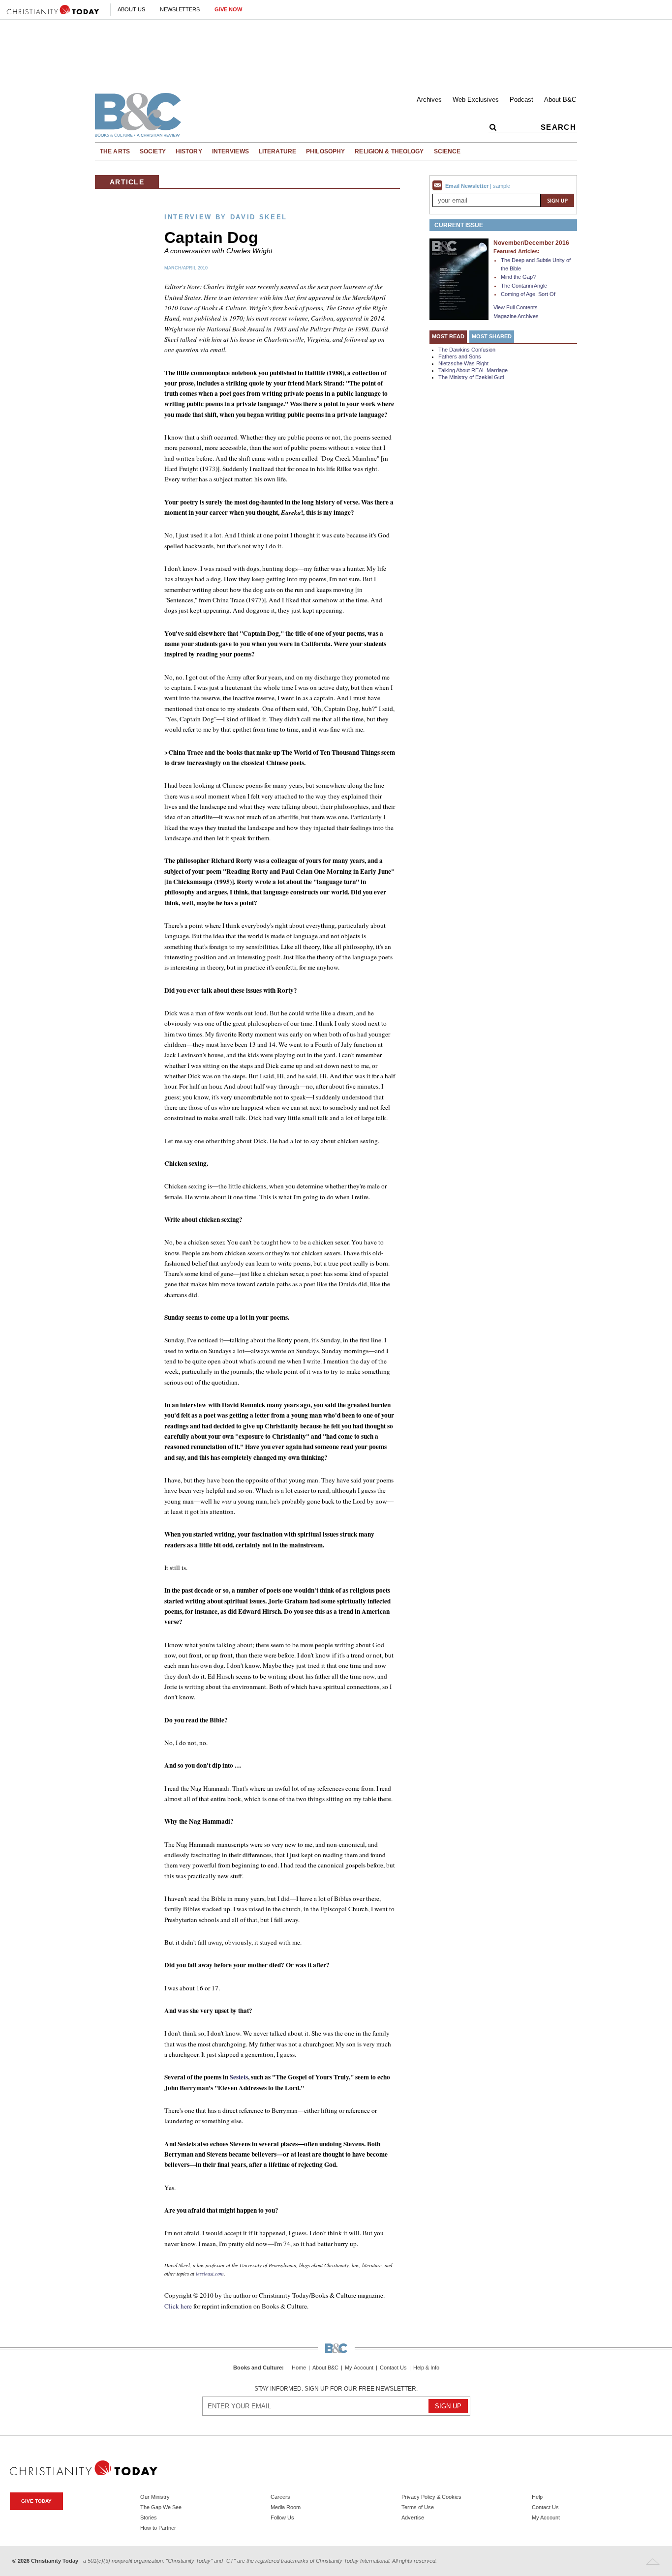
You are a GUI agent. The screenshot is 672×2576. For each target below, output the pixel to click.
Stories (149, 2517)
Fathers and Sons (460, 356)
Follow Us (282, 2517)
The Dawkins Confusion (467, 350)
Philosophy (325, 151)
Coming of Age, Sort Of (528, 294)
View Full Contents (516, 307)
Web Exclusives (476, 100)
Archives (429, 100)
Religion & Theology (389, 151)
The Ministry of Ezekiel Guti (471, 377)
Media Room (286, 2507)
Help (537, 2497)
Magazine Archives (516, 316)
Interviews (230, 151)
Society (153, 151)
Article (127, 182)
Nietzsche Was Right (463, 363)
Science (447, 151)
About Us (131, 9)
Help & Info (426, 2368)
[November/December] (459, 279)
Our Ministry (155, 2497)
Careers (280, 2497)
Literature (277, 151)
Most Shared (492, 336)
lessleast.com (210, 2274)
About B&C (560, 100)
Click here (178, 2306)
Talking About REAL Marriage (473, 370)
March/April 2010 (186, 268)
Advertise (413, 2517)
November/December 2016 (531, 243)
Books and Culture (258, 2368)
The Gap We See (161, 2507)
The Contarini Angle (524, 286)
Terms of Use (418, 2507)
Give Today (36, 2501)
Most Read (448, 336)
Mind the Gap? (518, 277)
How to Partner (158, 2528)
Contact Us (393, 2368)
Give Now (228, 9)
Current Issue (459, 225)
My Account (359, 2368)
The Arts (115, 151)
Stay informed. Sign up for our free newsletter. (336, 2389)
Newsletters (180, 9)
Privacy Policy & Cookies (431, 2497)
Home (299, 2368)
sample (502, 186)
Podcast (521, 100)
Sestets (239, 2077)
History (189, 151)
